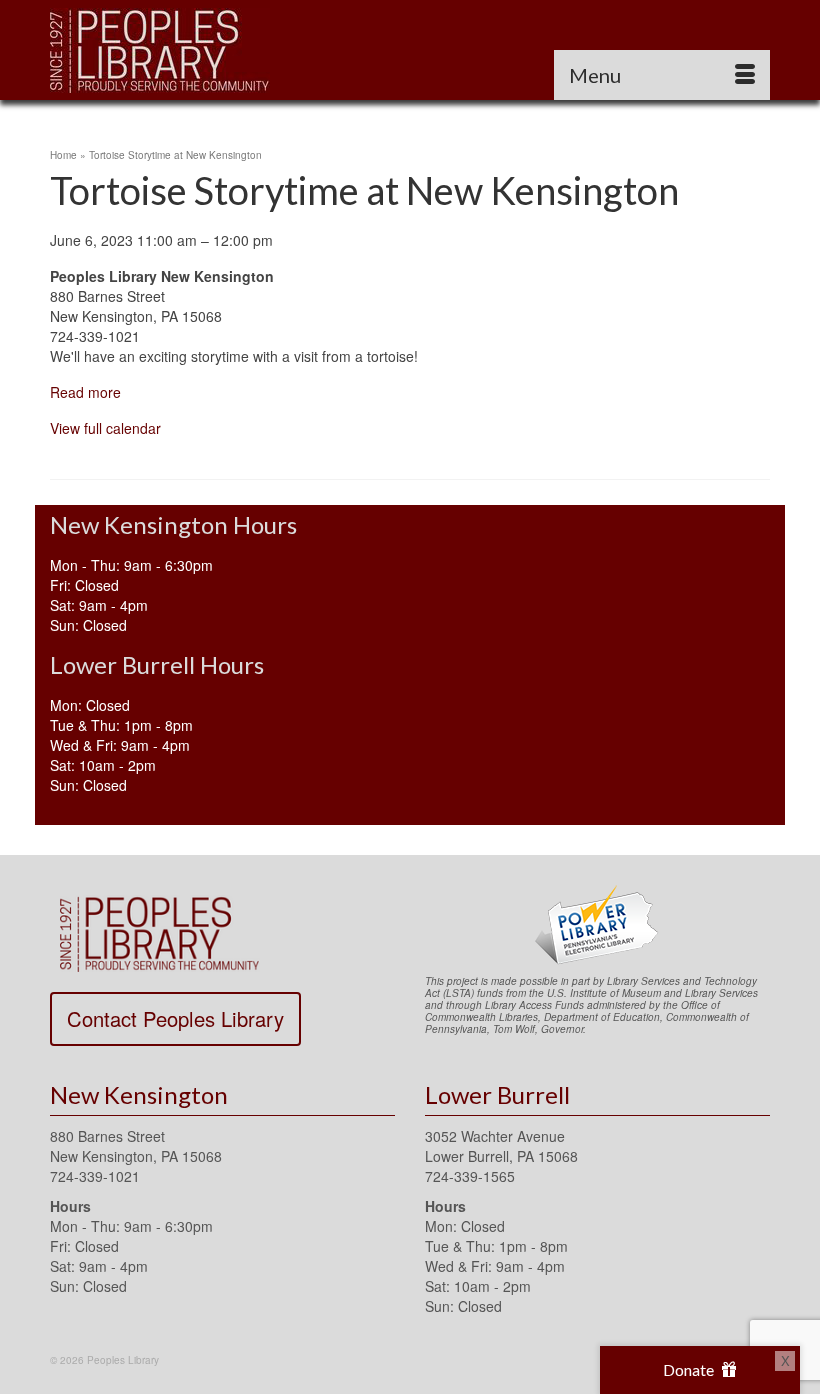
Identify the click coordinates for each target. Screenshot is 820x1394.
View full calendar (105, 428)
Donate (690, 1369)
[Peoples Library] (410, 50)
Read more (85, 392)
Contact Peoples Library (175, 1018)
